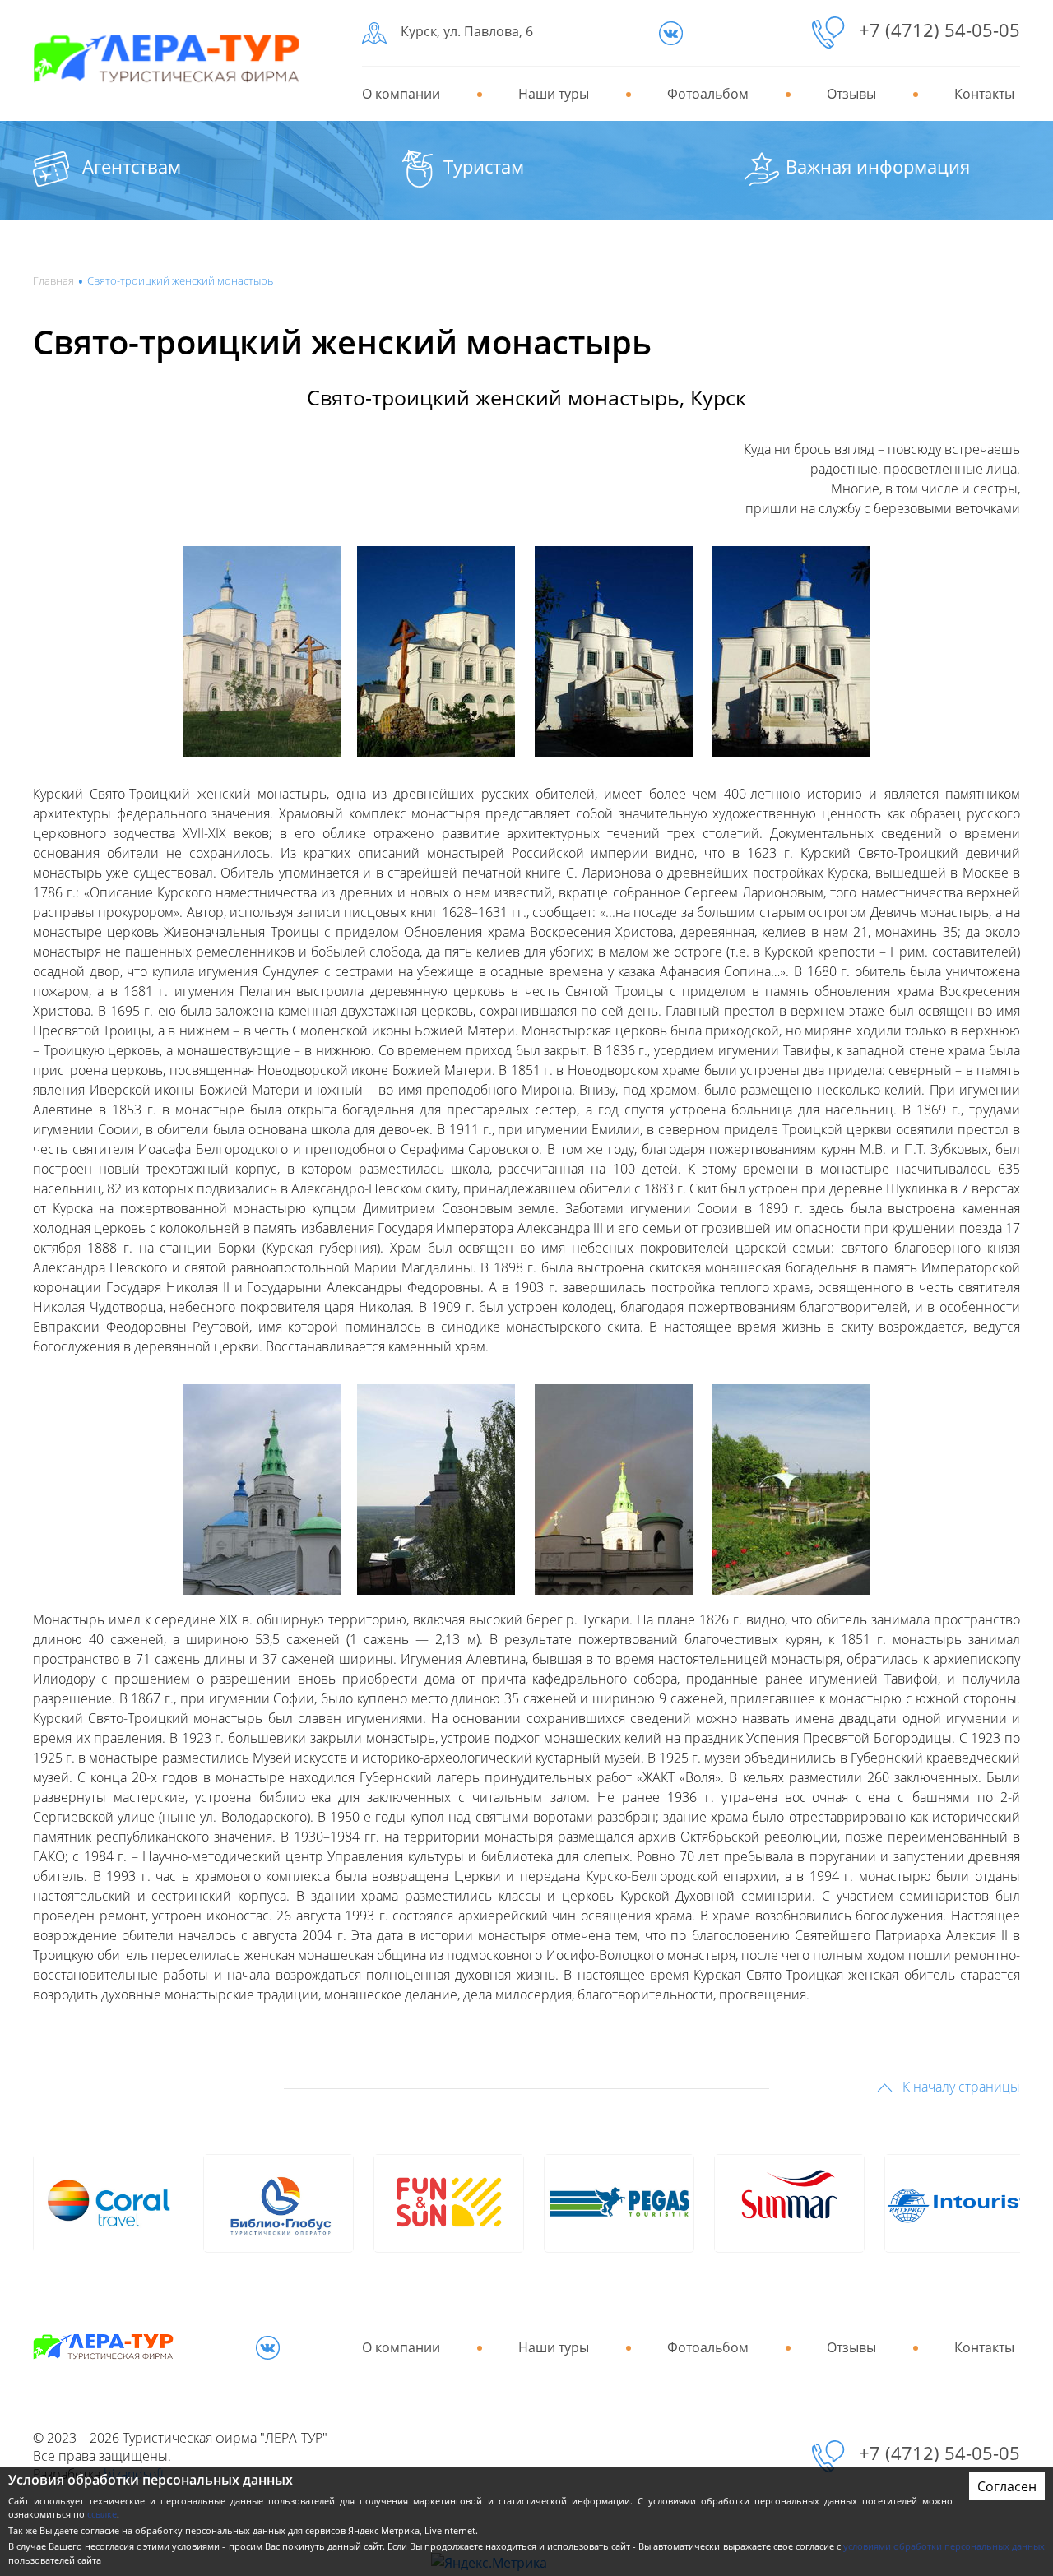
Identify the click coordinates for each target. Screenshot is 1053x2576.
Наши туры (554, 94)
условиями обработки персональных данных (944, 2546)
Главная (53, 280)
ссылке (102, 2514)
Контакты (984, 94)
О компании (401, 94)
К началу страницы (960, 2087)
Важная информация (878, 166)
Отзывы (851, 94)
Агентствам (132, 166)
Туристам (484, 166)
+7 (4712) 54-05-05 (939, 30)
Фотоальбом (708, 94)
